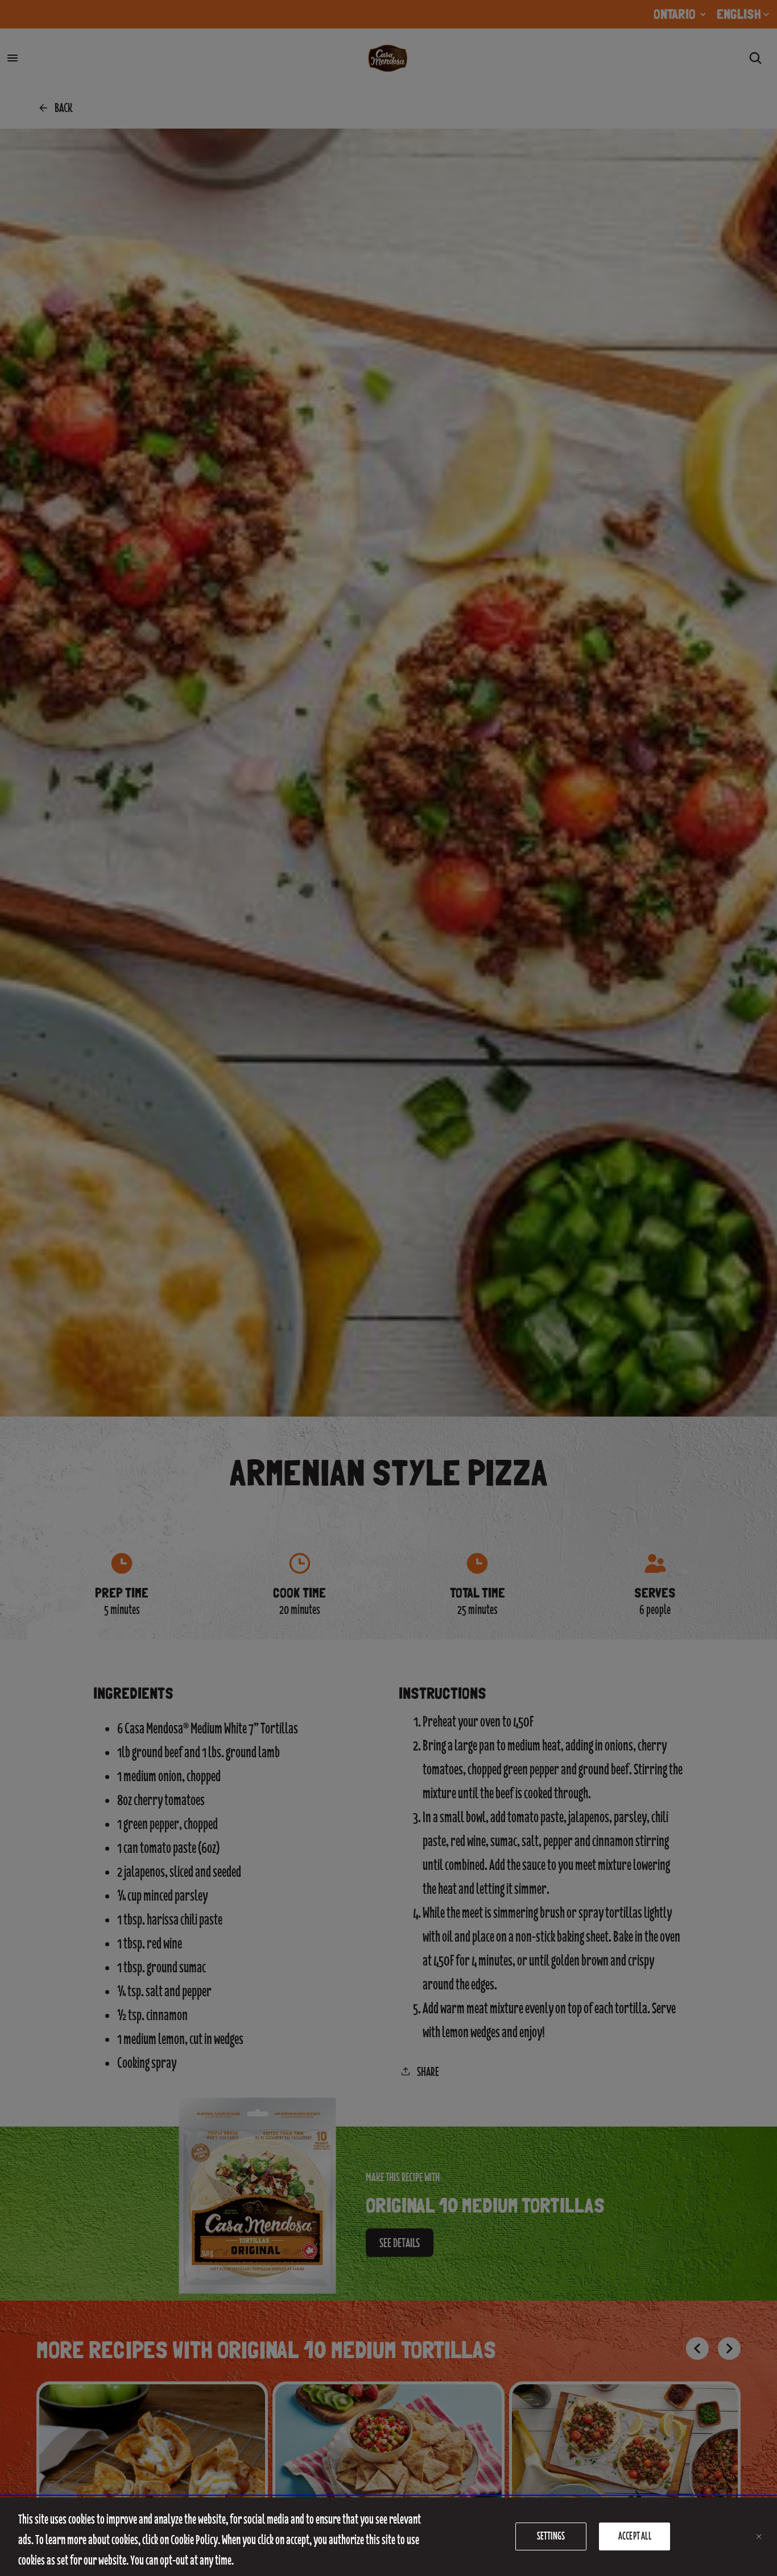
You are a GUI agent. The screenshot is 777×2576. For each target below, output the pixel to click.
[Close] (759, 2537)
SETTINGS (551, 2536)
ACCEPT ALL (635, 2536)
